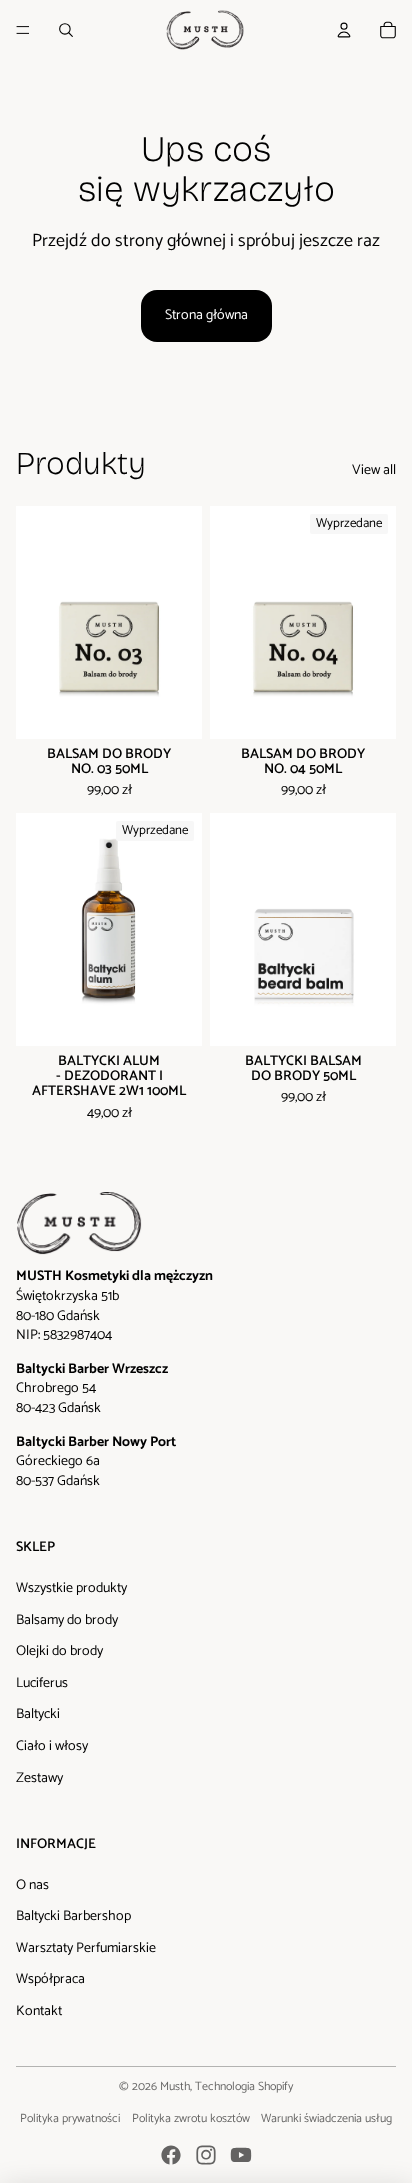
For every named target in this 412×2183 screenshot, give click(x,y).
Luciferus (42, 1683)
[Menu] (23, 30)
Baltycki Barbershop (73, 1916)
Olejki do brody (59, 1651)
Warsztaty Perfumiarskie (86, 1948)
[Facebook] (171, 2155)
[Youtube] (241, 2155)
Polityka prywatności (70, 2118)
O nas (32, 1885)
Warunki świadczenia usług (326, 2118)
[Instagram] (206, 2155)
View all (374, 471)
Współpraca (50, 1979)
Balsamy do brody (67, 1620)
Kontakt (39, 2011)
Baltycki (38, 1714)
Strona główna (206, 315)
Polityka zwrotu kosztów (191, 2118)
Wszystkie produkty (71, 1588)
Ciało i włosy (52, 1746)
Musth (175, 2086)
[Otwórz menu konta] (344, 30)
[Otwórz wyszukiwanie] (66, 30)
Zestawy (39, 1778)
